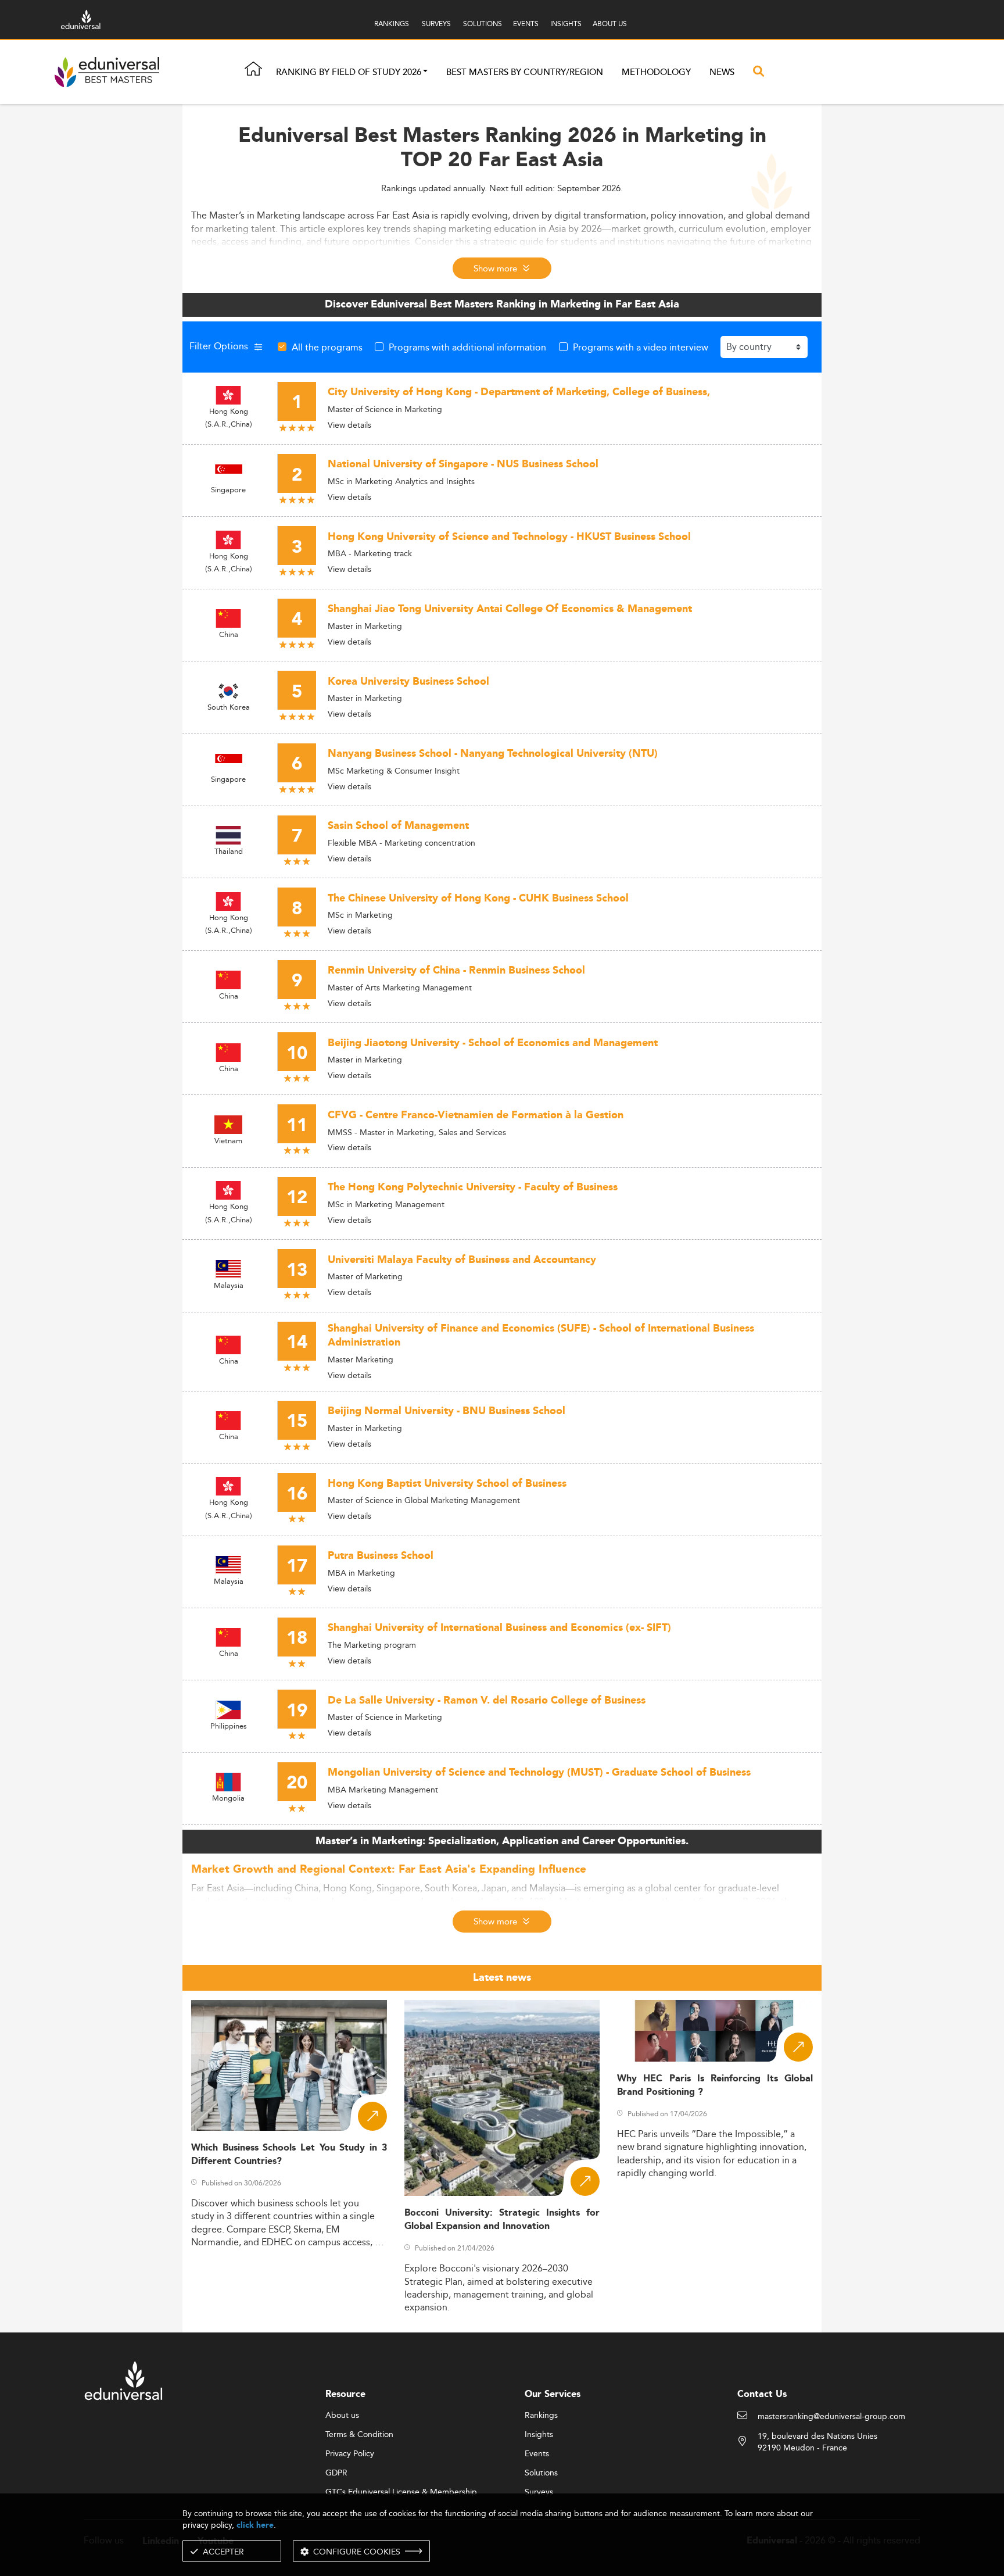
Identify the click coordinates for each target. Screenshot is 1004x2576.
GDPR (336, 2473)
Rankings (541, 2416)
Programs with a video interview (641, 347)
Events (537, 2454)
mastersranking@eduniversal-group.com (831, 2417)
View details (349, 425)
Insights (539, 2435)
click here (255, 2525)
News (722, 72)
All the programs (327, 347)
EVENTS (526, 24)
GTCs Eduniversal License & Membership (401, 2492)
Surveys (539, 2492)
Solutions (541, 2473)
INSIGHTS (566, 24)
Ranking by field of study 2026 (349, 72)
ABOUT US (610, 24)
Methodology (656, 72)
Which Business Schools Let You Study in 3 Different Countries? (289, 2155)
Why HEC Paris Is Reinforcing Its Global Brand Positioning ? (715, 2085)
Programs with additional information (467, 347)
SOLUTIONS (483, 24)
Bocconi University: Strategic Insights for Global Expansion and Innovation (502, 2220)
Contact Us (762, 2394)
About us (342, 2416)
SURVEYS (436, 24)
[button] (425, 72)
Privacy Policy (350, 2454)
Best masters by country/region (525, 72)
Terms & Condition (359, 2435)
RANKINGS (392, 24)
